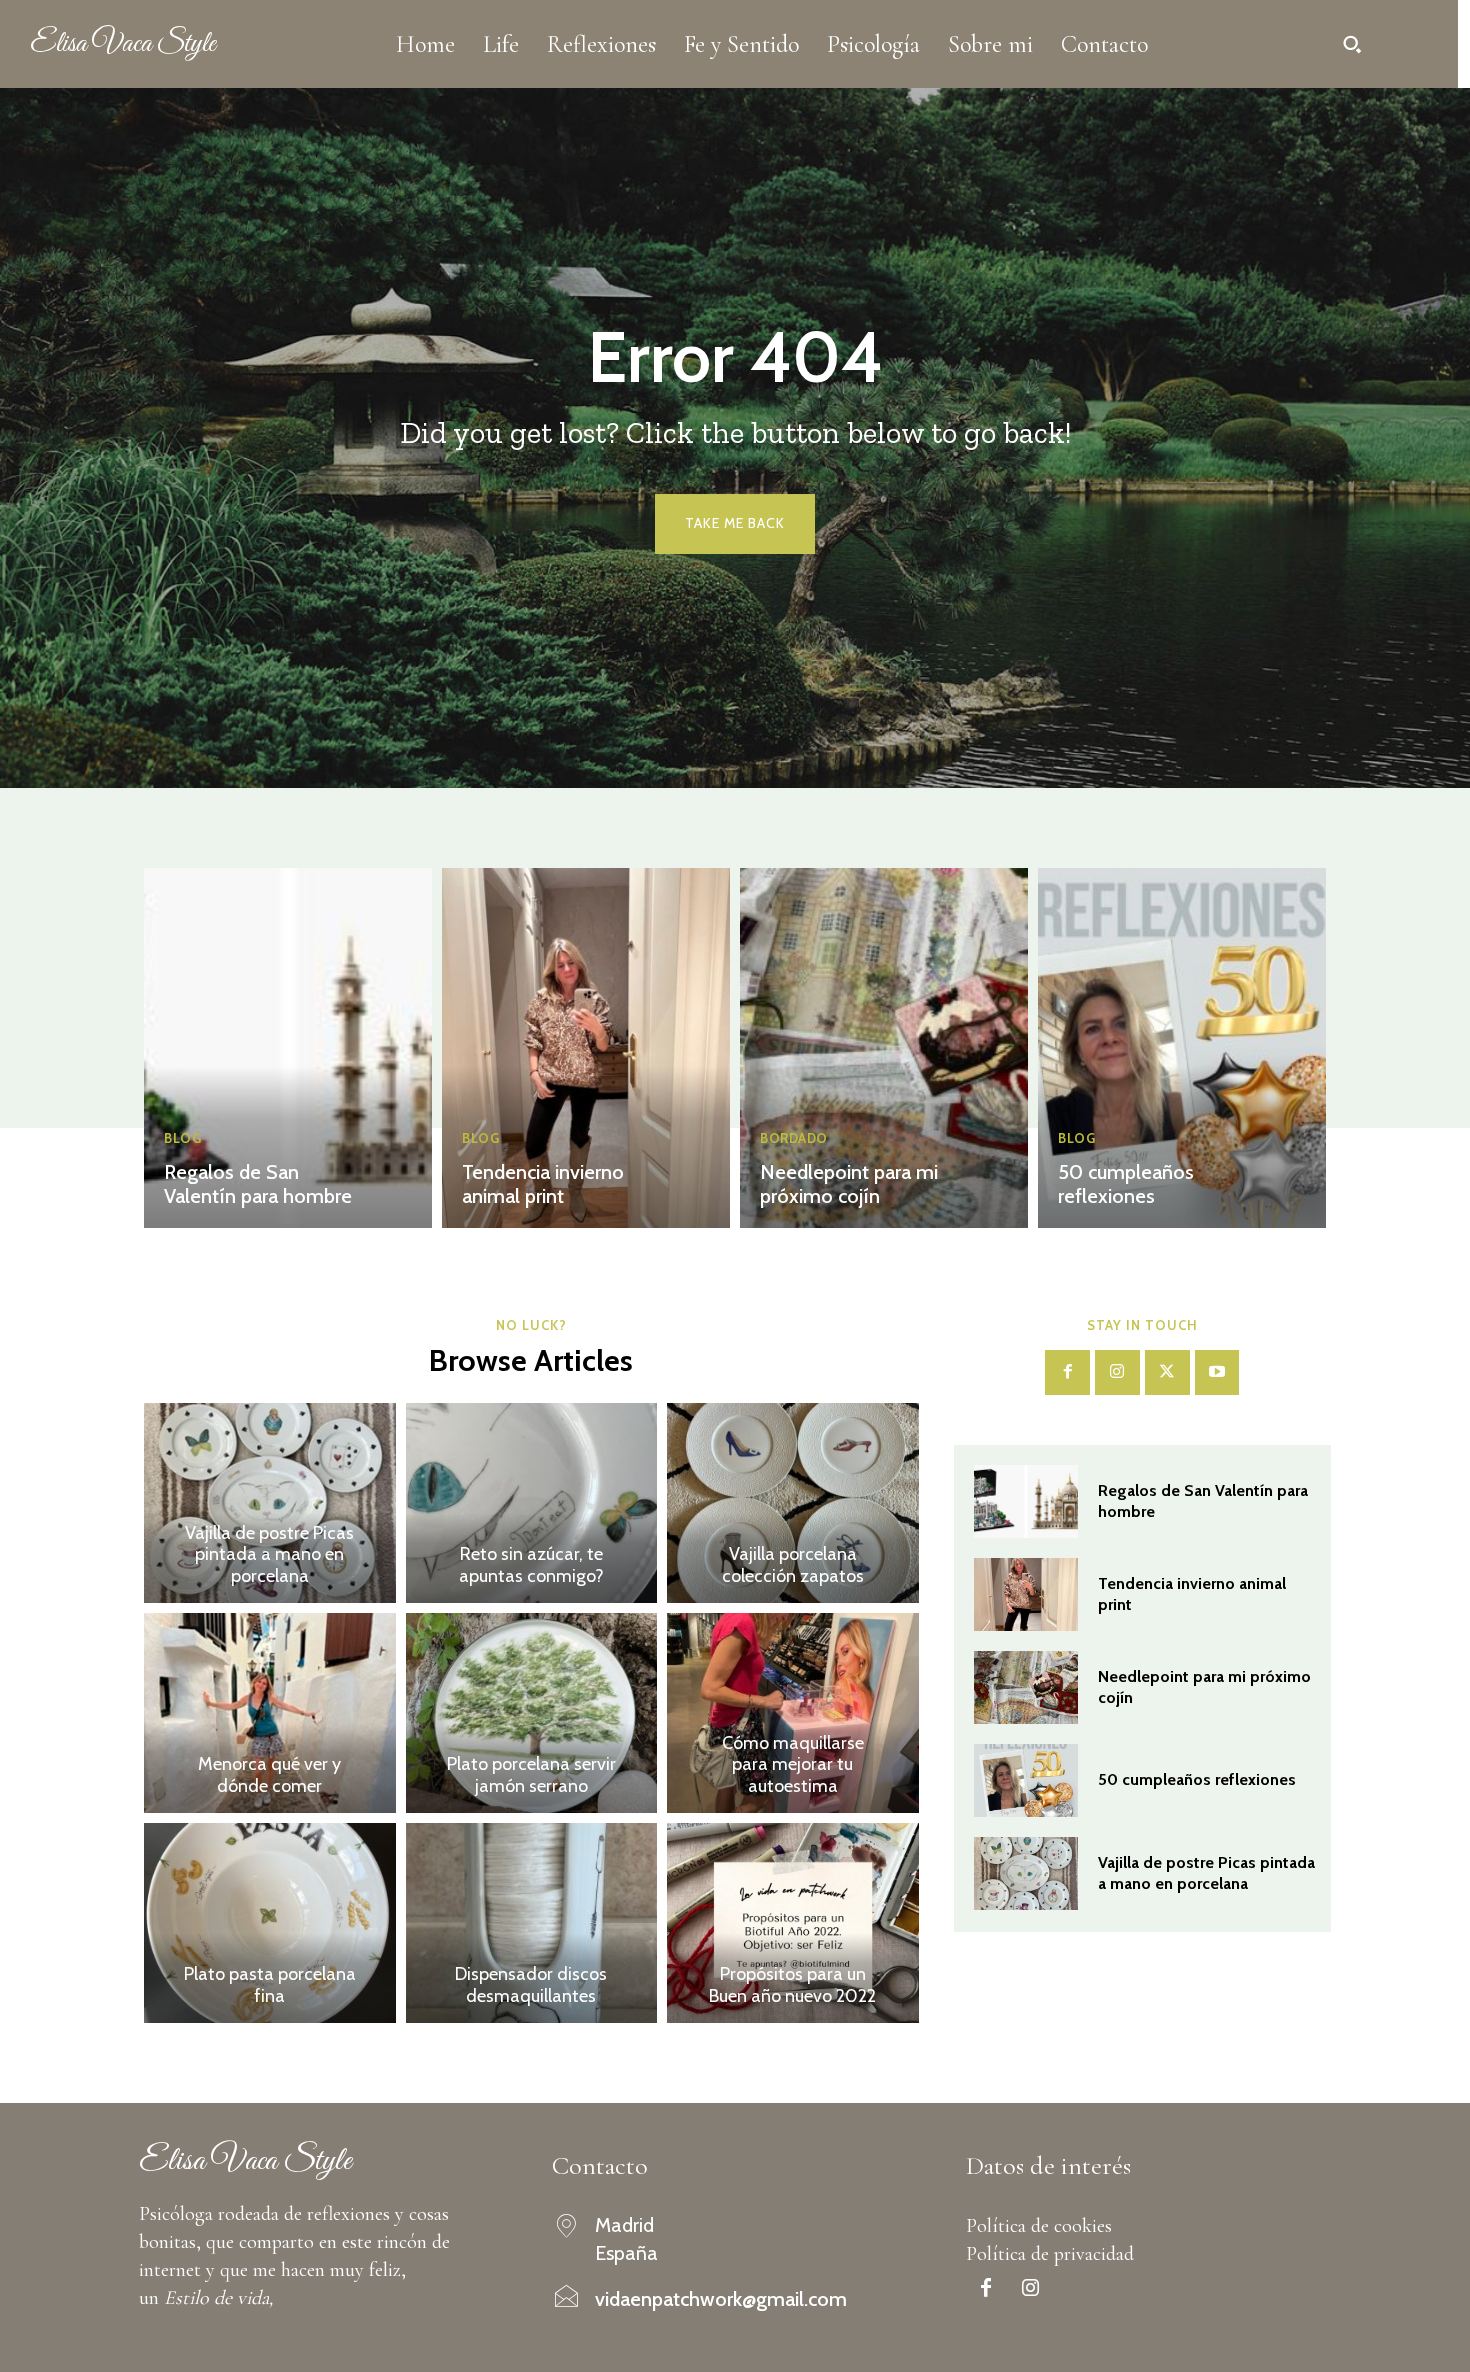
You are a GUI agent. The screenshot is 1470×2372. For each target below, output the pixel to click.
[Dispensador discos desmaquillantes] (532, 1923)
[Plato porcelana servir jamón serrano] (532, 1713)
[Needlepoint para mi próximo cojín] (884, 1048)
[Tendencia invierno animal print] (586, 1048)
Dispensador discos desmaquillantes (531, 1985)
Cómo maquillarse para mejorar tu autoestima (793, 1764)
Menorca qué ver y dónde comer (269, 1775)
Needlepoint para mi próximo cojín (849, 1184)
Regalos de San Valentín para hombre (258, 1184)
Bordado (794, 1138)
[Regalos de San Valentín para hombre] (288, 1048)
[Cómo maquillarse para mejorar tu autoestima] (793, 1713)
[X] (1167, 1372)
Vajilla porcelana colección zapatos (793, 1565)
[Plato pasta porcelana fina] (270, 1923)
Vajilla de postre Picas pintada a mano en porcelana (269, 1554)
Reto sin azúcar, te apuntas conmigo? (531, 1565)
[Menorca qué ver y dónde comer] (270, 1713)
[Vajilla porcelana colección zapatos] (793, 1503)
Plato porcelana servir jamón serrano (531, 1775)
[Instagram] (1117, 1372)
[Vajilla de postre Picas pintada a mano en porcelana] (270, 1503)
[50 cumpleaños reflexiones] (1182, 1048)
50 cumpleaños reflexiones (1126, 1184)
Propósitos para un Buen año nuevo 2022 (792, 1985)
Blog (182, 1138)
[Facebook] (1067, 1372)
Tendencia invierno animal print (543, 1184)
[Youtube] (1217, 1372)
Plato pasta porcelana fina (270, 1985)
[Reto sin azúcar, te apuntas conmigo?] (532, 1503)
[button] (1352, 44)
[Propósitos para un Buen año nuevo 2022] (793, 1923)
